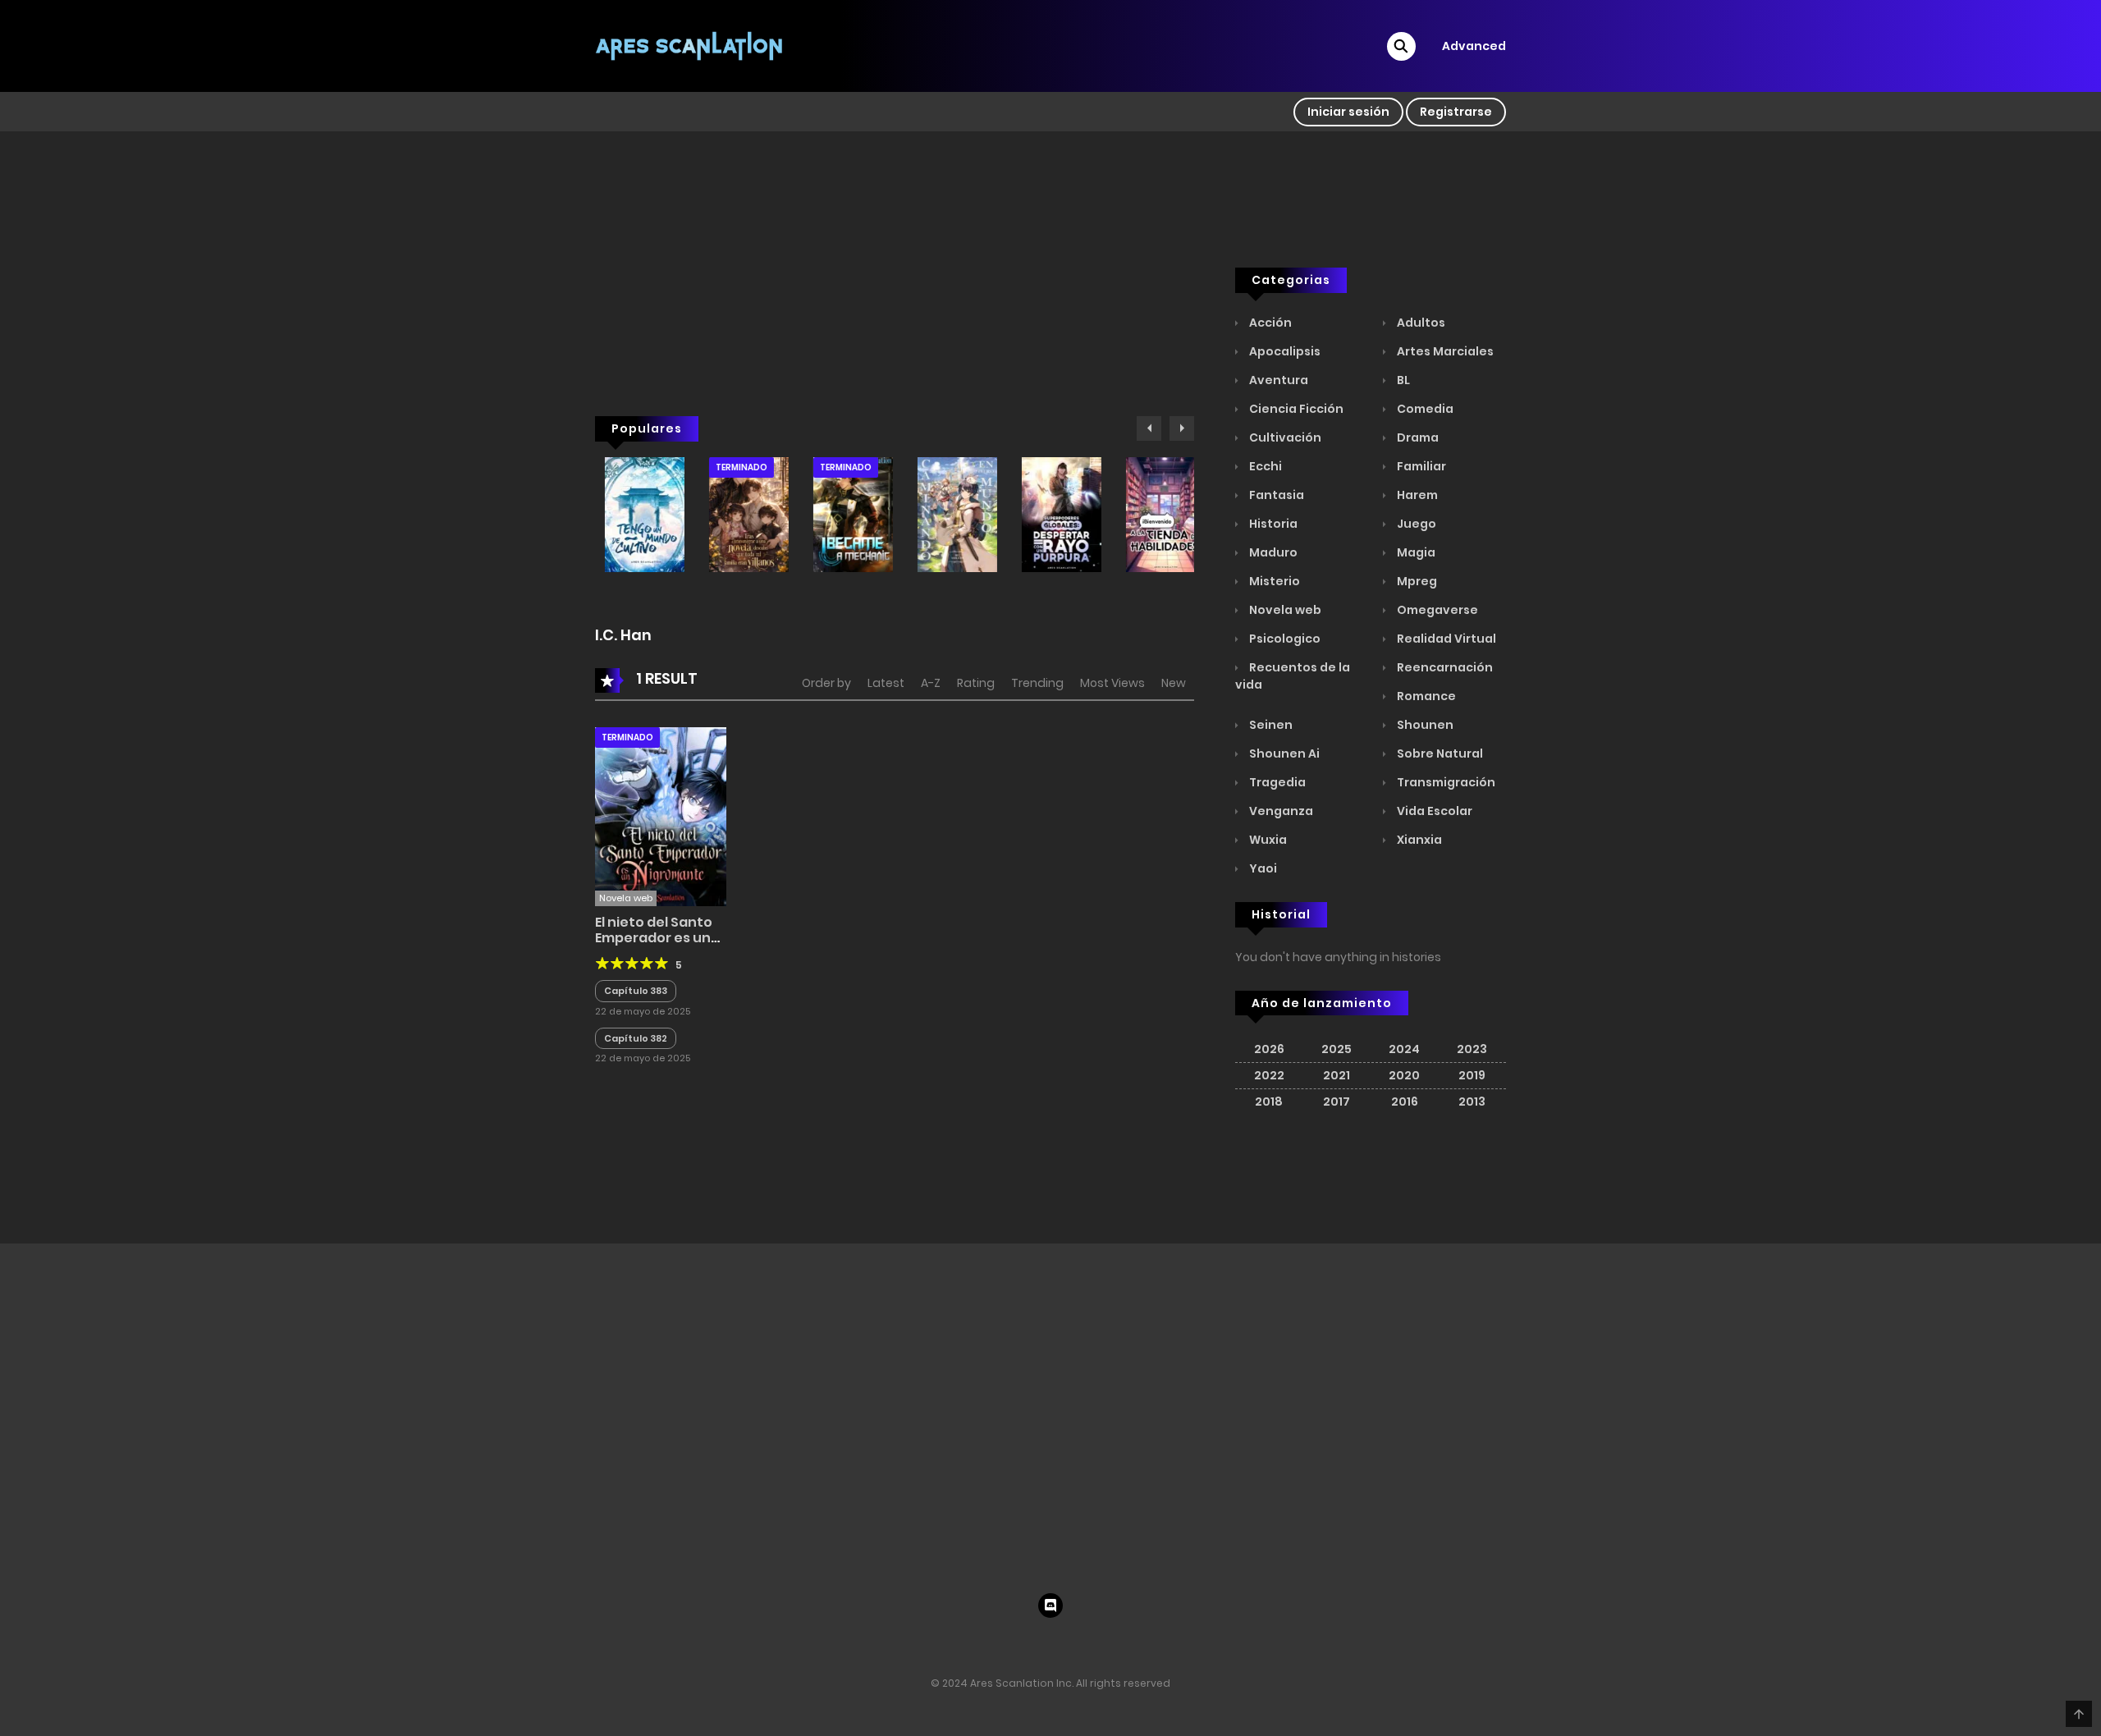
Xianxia (1418, 840)
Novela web (1284, 610)
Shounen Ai (1283, 753)
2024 (1404, 1049)
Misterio (1273, 581)
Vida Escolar (1433, 811)
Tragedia (1276, 782)
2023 (1472, 1049)
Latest (886, 683)
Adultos (1420, 323)
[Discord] (1050, 1605)
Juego (1415, 524)
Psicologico (1284, 639)
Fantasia (1275, 495)
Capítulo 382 (636, 1038)
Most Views (1112, 683)
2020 (1404, 1075)
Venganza (1280, 811)
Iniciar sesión (1348, 112)
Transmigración (1445, 782)
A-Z (931, 683)
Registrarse (1456, 112)
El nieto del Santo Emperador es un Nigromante (654, 938)
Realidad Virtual (1445, 639)
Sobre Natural (1439, 753)
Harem (1416, 495)
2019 (1472, 1075)
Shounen (1424, 725)
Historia (1272, 524)
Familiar (1420, 466)
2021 (1337, 1075)
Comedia (1424, 409)
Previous (1149, 428)
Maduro (1272, 552)
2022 (1269, 1075)
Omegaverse (1436, 610)
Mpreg (1416, 581)
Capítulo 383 (636, 991)
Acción (1269, 323)
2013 (1472, 1102)
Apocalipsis (1284, 351)
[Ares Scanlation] (690, 45)
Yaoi (1262, 868)
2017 (1337, 1102)
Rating (976, 683)
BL (1402, 380)
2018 (1269, 1102)
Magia (1415, 552)
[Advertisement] (895, 305)
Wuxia (1267, 840)
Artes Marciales (1444, 351)
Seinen (1270, 725)
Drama (1417, 437)
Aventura (1277, 380)
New (1174, 683)
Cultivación (1284, 437)
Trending (1037, 683)
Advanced (1474, 46)
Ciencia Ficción (1295, 409)
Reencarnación (1444, 667)
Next (1182, 428)
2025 (1337, 1049)
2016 (1405, 1102)
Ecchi (1264, 466)
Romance (1425, 696)
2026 (1269, 1049)
